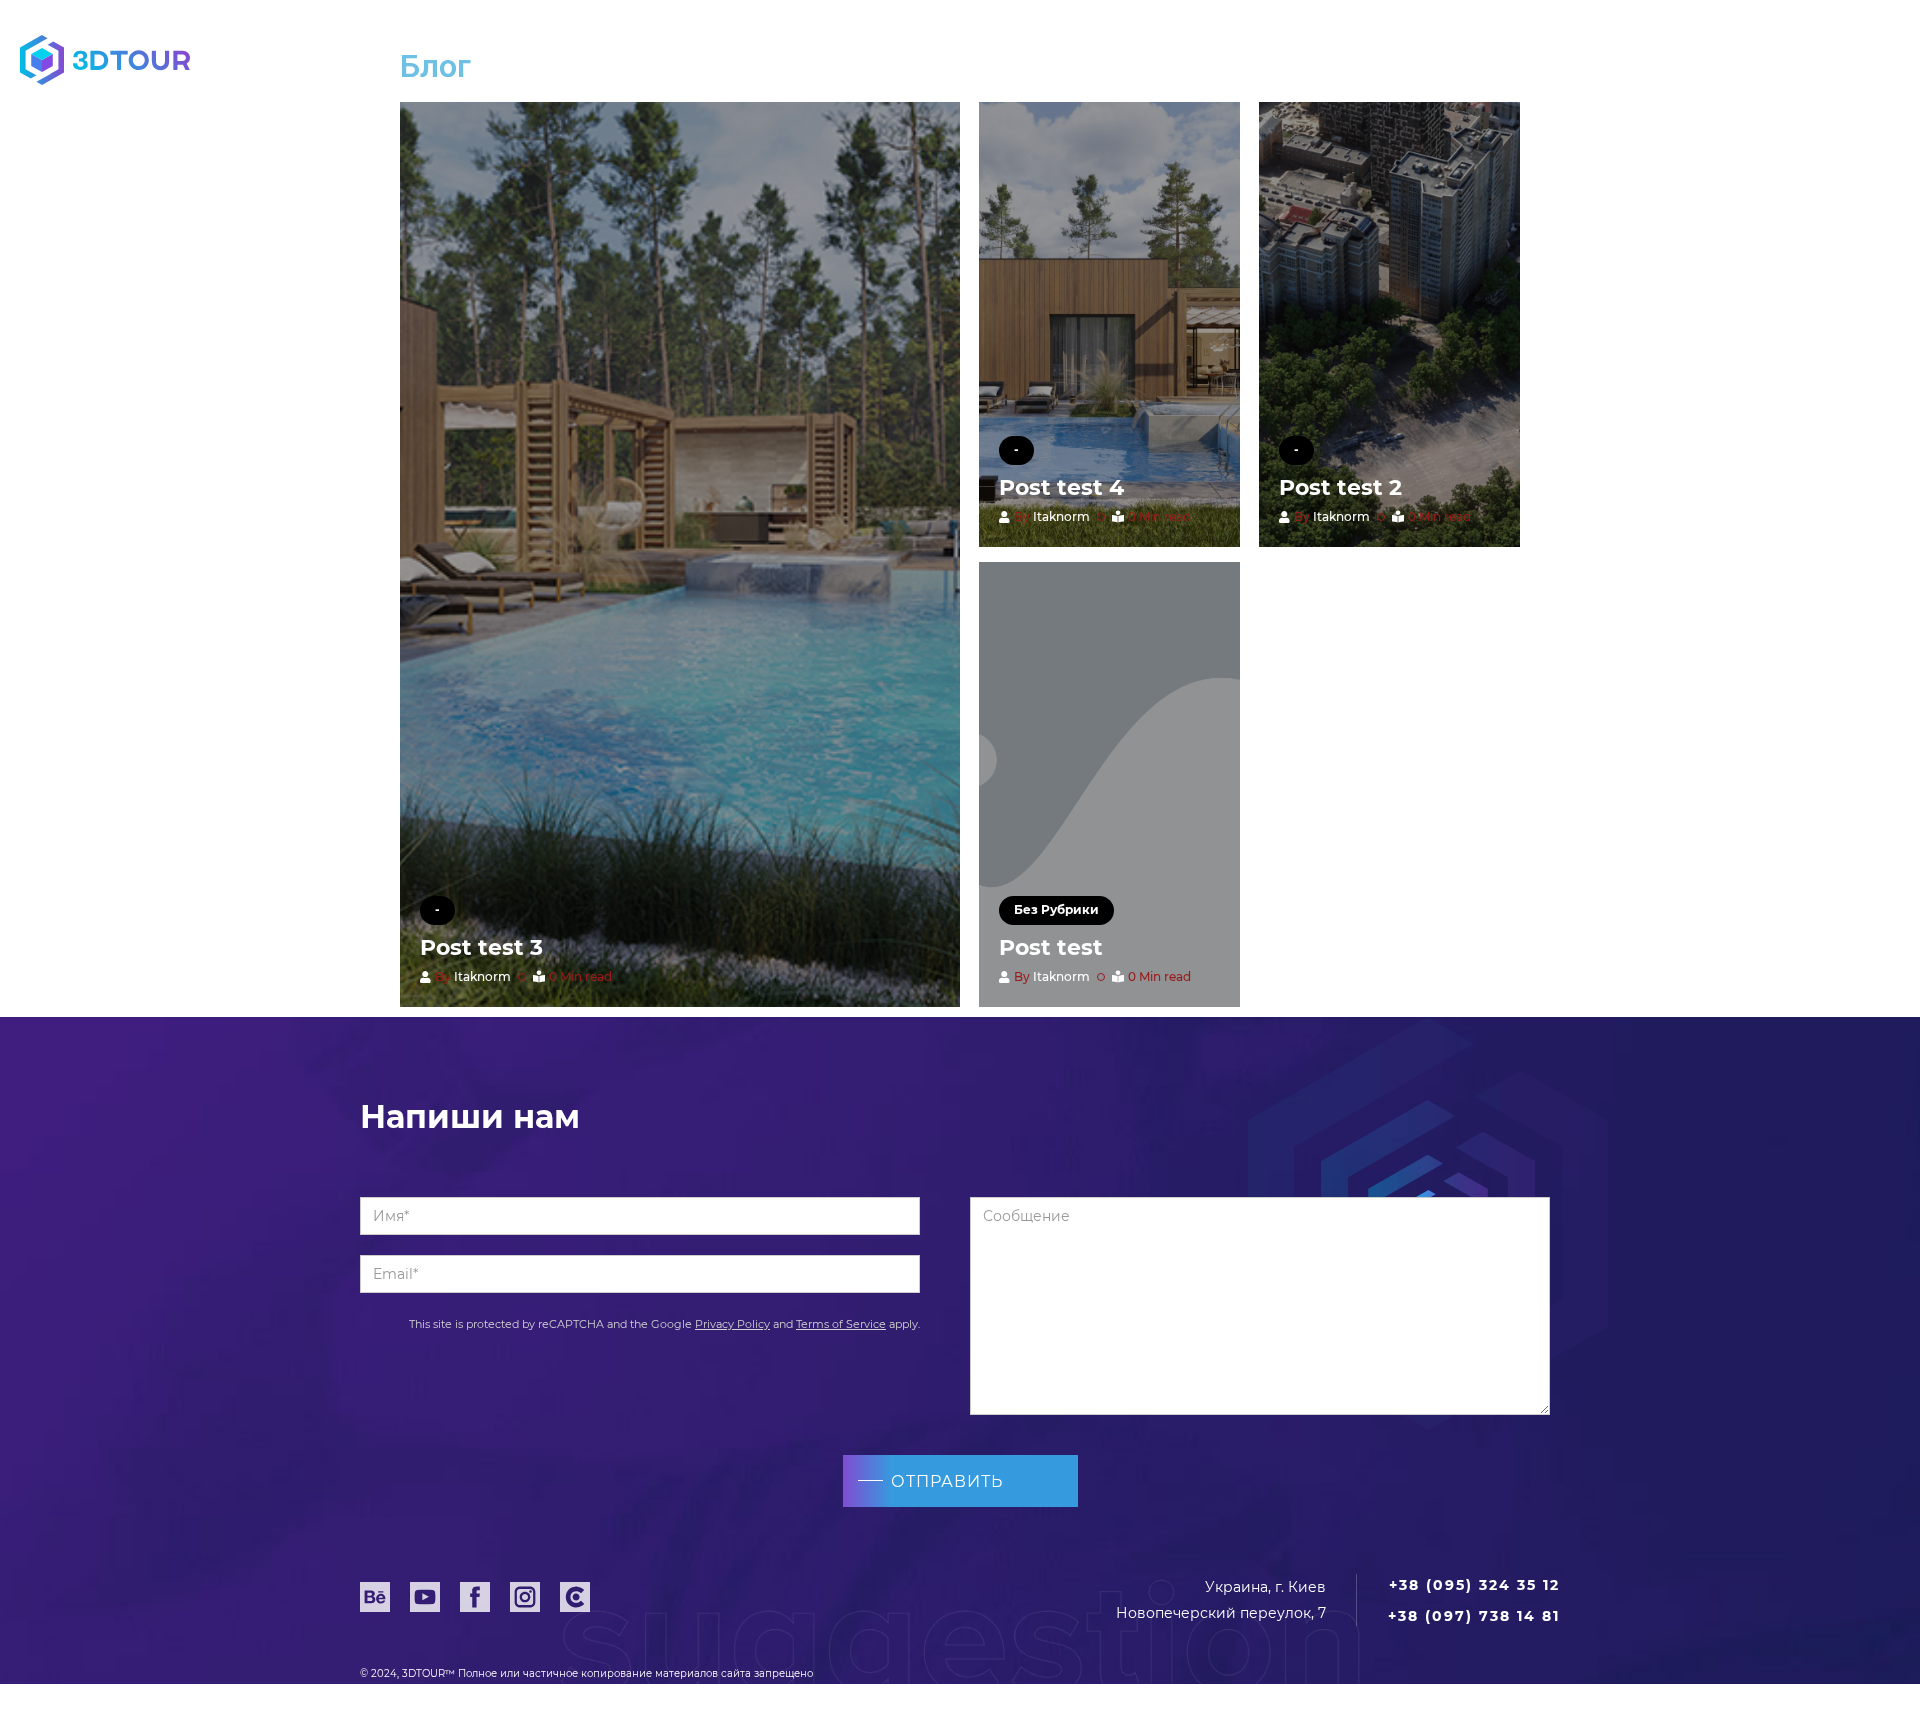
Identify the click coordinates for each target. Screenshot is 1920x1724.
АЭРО (1290, 60)
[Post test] (1109, 784)
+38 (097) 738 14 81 (1474, 1616)
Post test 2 (1340, 487)
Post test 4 (1061, 487)
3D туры (821, 60)
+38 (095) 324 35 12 (1694, 62)
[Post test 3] (680, 554)
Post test (1051, 947)
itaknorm (482, 976)
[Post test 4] (1109, 324)
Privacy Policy (732, 1324)
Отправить (947, 1481)
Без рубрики (1056, 909)
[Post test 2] (1389, 324)
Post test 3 (481, 947)
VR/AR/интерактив (1062, 60)
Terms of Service (841, 1324)
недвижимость (588, 60)
